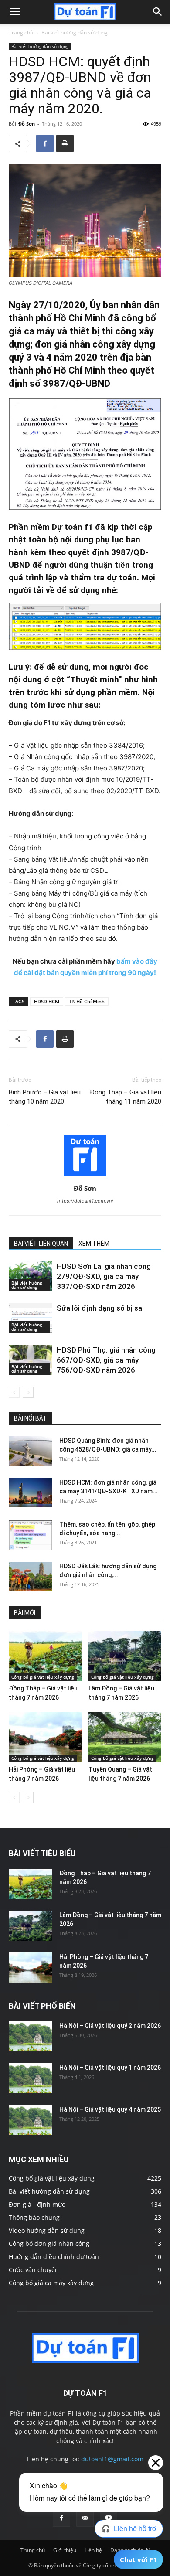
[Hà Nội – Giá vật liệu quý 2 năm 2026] (31, 2036)
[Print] (65, 143)
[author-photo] (85, 1176)
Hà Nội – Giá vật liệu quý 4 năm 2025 (110, 2109)
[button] (15, 12)
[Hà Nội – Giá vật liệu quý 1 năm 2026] (31, 2078)
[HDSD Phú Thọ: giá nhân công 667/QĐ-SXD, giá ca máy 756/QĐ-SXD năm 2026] (31, 1360)
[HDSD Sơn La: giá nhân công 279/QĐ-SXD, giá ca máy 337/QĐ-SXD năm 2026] (31, 1276)
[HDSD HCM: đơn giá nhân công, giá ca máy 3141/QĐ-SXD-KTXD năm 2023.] (31, 1493)
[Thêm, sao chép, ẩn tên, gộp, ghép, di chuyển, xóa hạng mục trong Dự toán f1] (31, 1535)
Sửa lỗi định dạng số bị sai (100, 1308)
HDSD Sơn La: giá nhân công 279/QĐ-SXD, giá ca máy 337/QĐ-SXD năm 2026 (104, 1276)
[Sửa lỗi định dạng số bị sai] (31, 1318)
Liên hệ (93, 2550)
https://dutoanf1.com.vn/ (85, 1201)
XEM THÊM (94, 1244)
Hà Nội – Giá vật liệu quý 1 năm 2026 (110, 2068)
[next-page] (28, 1392)
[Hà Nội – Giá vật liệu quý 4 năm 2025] (31, 2120)
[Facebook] (45, 143)
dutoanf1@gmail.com (112, 2459)
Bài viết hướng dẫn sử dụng (75, 32)
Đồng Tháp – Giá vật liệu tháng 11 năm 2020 (126, 1097)
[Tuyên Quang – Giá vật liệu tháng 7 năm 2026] (125, 1737)
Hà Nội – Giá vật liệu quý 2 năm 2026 (110, 2026)
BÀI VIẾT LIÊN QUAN (41, 1244)
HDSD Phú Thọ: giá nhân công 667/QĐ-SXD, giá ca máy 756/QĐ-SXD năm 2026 (106, 1360)
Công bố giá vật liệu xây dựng (43, 1677)
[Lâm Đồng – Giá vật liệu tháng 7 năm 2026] (125, 1656)
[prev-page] (14, 1392)
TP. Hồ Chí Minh (87, 1001)
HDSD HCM (47, 1001)
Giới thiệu (65, 2550)
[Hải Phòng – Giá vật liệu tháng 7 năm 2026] (45, 1737)
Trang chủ (21, 32)
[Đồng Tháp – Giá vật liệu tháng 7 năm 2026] (45, 1656)
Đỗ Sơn (27, 124)
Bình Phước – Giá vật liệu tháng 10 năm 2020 (45, 1097)
